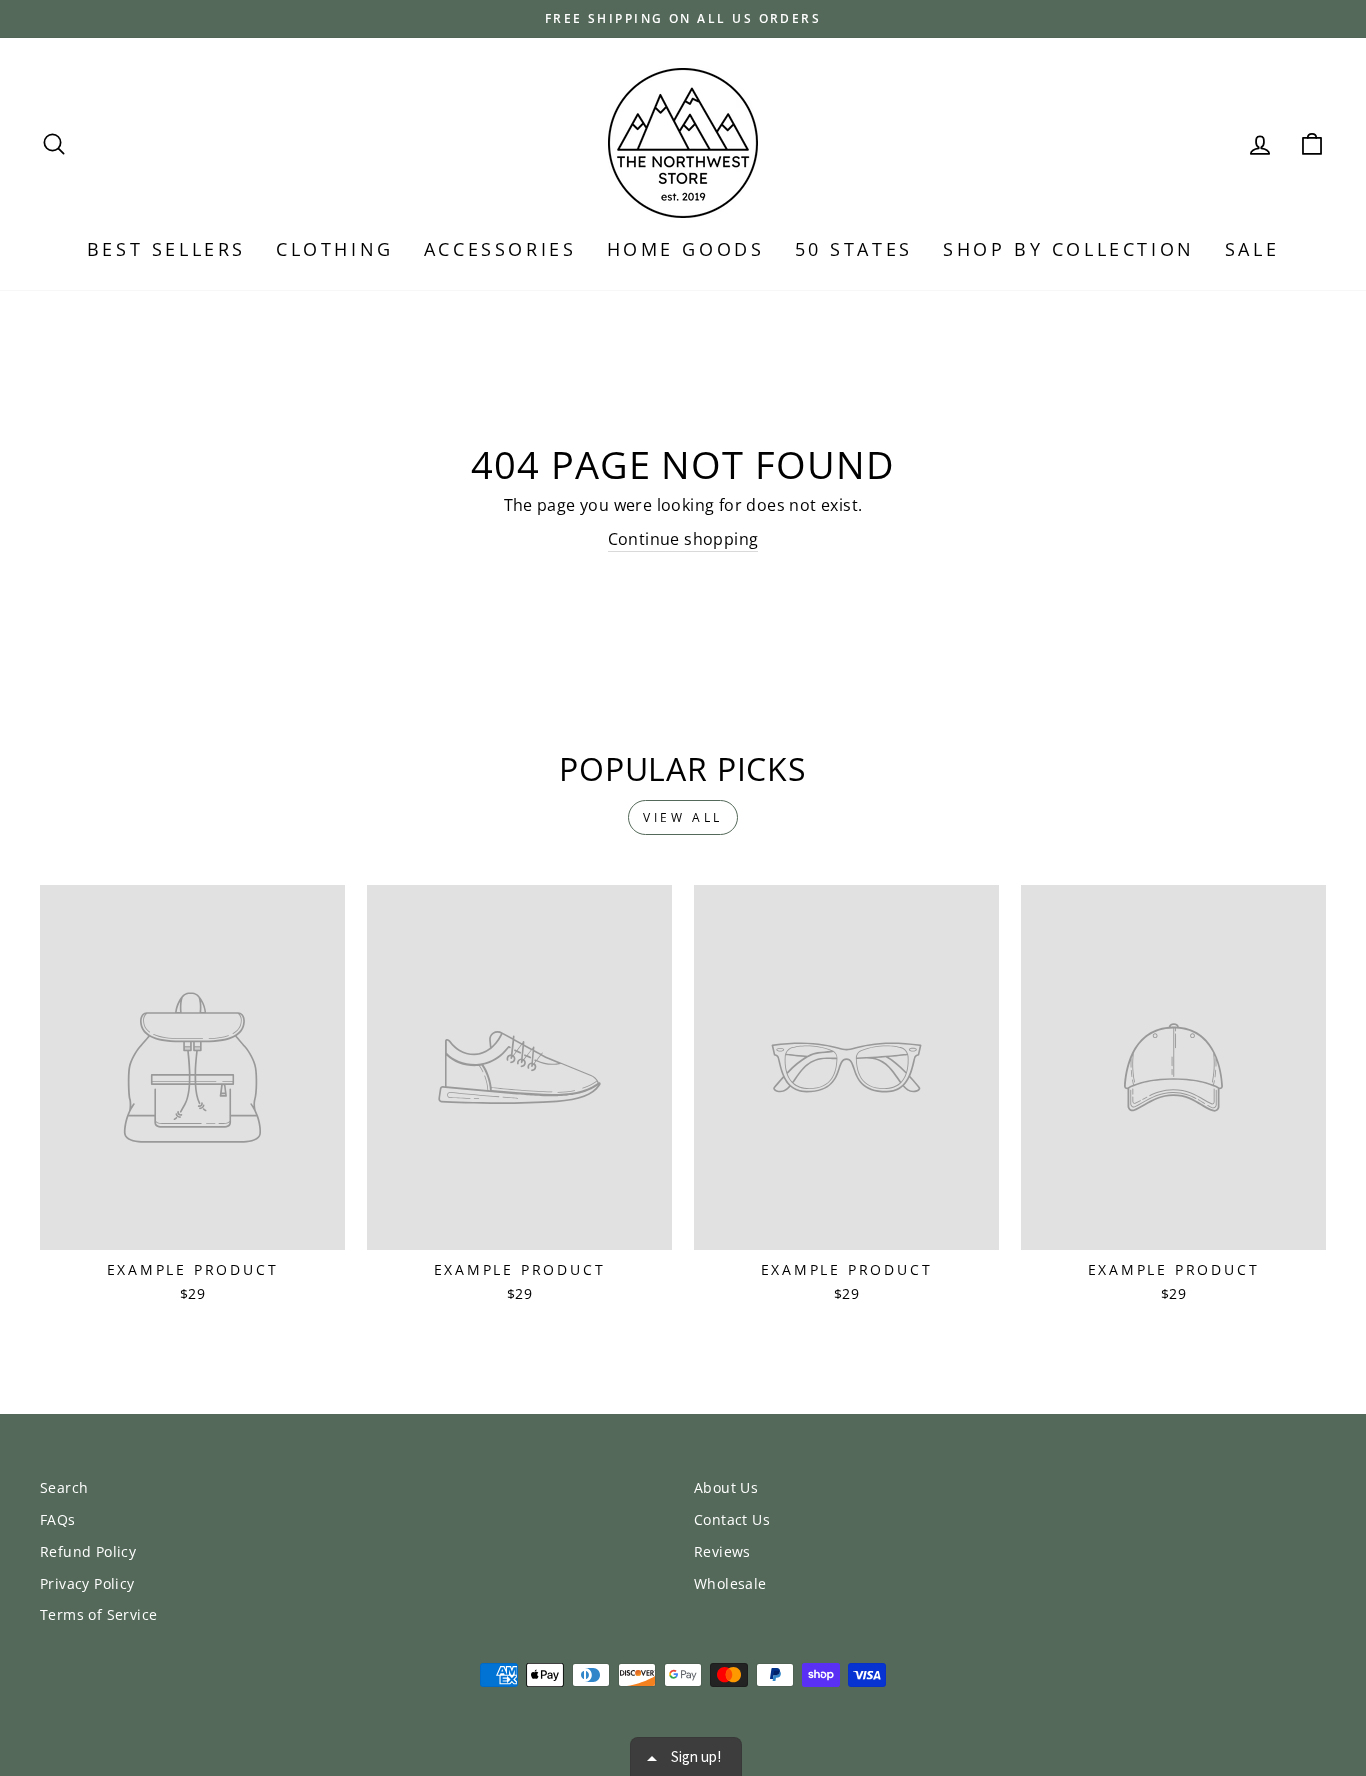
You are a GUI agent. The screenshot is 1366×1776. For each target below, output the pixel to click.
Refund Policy (88, 1551)
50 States (854, 249)
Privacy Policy (87, 1583)
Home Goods (686, 249)
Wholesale (730, 1583)
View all (683, 817)
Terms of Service (98, 1614)
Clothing (335, 249)
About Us (726, 1487)
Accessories (500, 249)
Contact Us (732, 1519)
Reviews (722, 1551)
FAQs (58, 1519)
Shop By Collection (1069, 249)
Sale (1252, 249)
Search (64, 1487)
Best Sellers (166, 249)
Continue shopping (683, 539)
